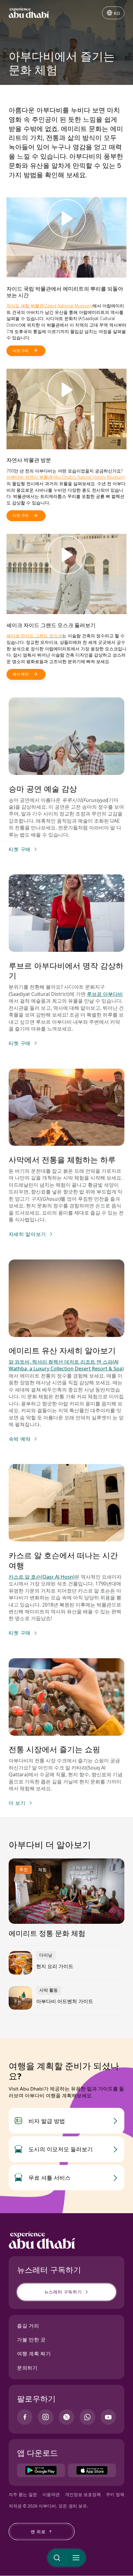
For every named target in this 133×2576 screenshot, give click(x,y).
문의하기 (27, 2368)
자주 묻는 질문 (23, 2494)
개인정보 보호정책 (83, 2494)
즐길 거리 (28, 2326)
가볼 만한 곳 (31, 2340)
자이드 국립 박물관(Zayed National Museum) (49, 306)
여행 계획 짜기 (34, 2354)
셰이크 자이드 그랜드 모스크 (34, 636)
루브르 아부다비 (105, 994)
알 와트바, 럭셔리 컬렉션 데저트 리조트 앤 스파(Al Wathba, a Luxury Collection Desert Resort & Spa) (66, 1365)
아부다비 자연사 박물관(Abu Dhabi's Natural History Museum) (66, 477)
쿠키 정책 (115, 2494)
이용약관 (51, 2494)
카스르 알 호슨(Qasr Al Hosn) (42, 1577)
